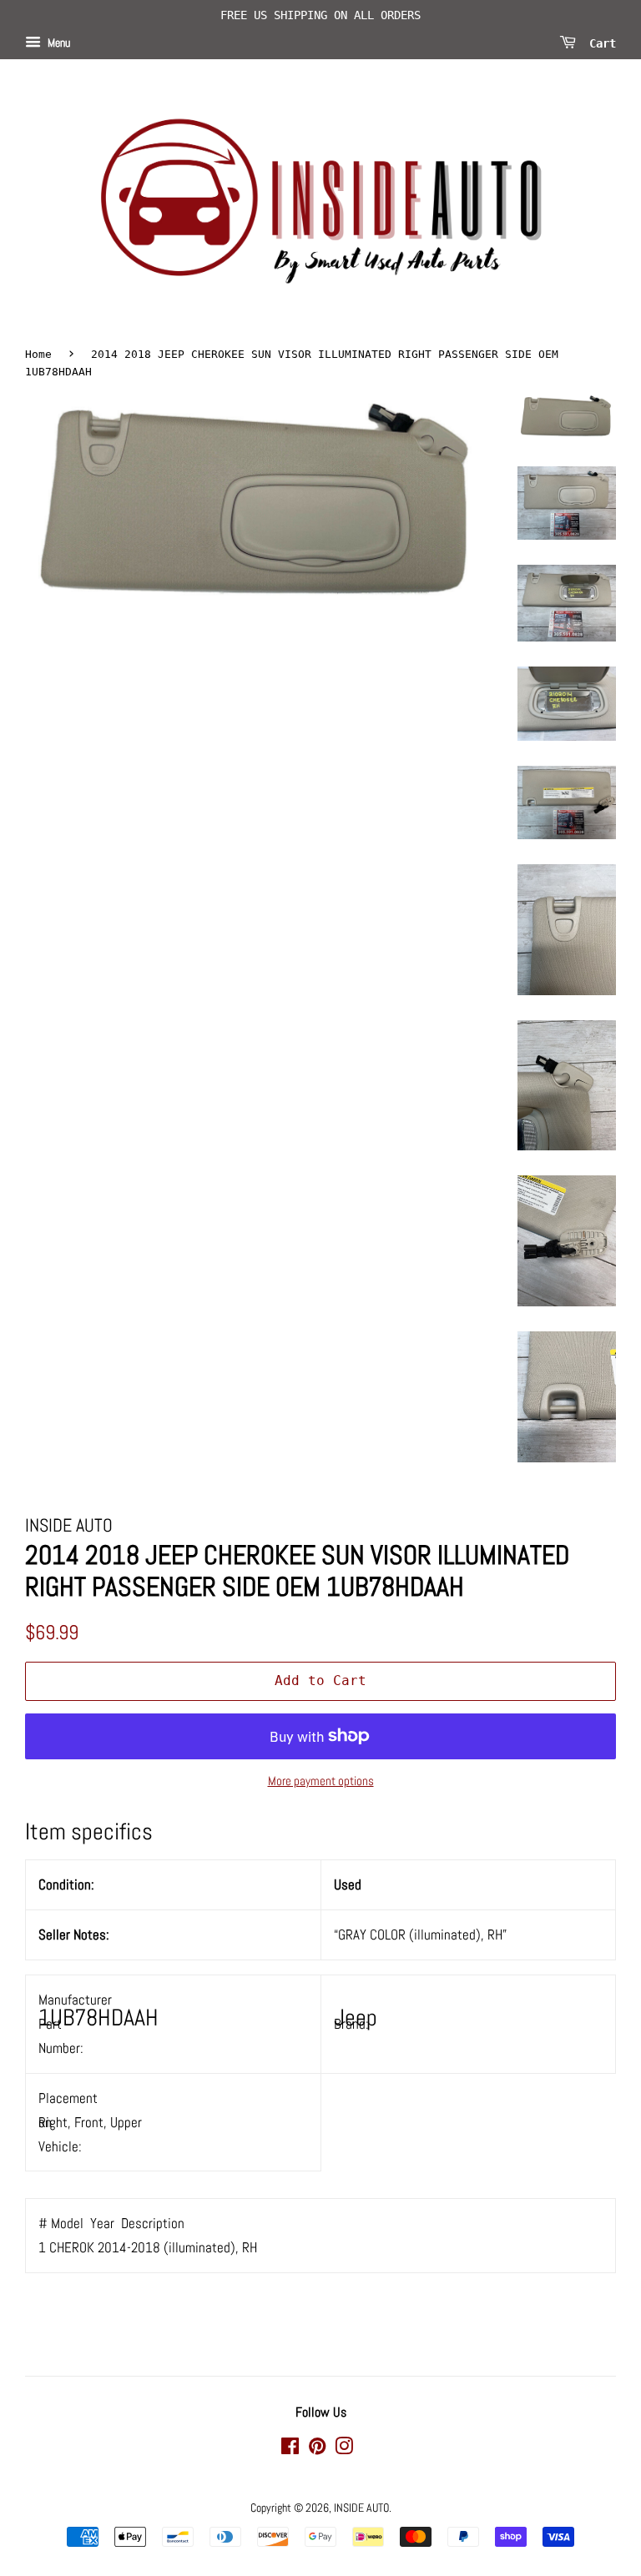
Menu (58, 43)
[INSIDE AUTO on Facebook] (290, 2449)
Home (38, 354)
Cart (599, 43)
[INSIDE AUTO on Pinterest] (317, 2449)
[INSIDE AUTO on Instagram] (344, 2449)
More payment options (321, 1781)
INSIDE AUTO (361, 2508)
